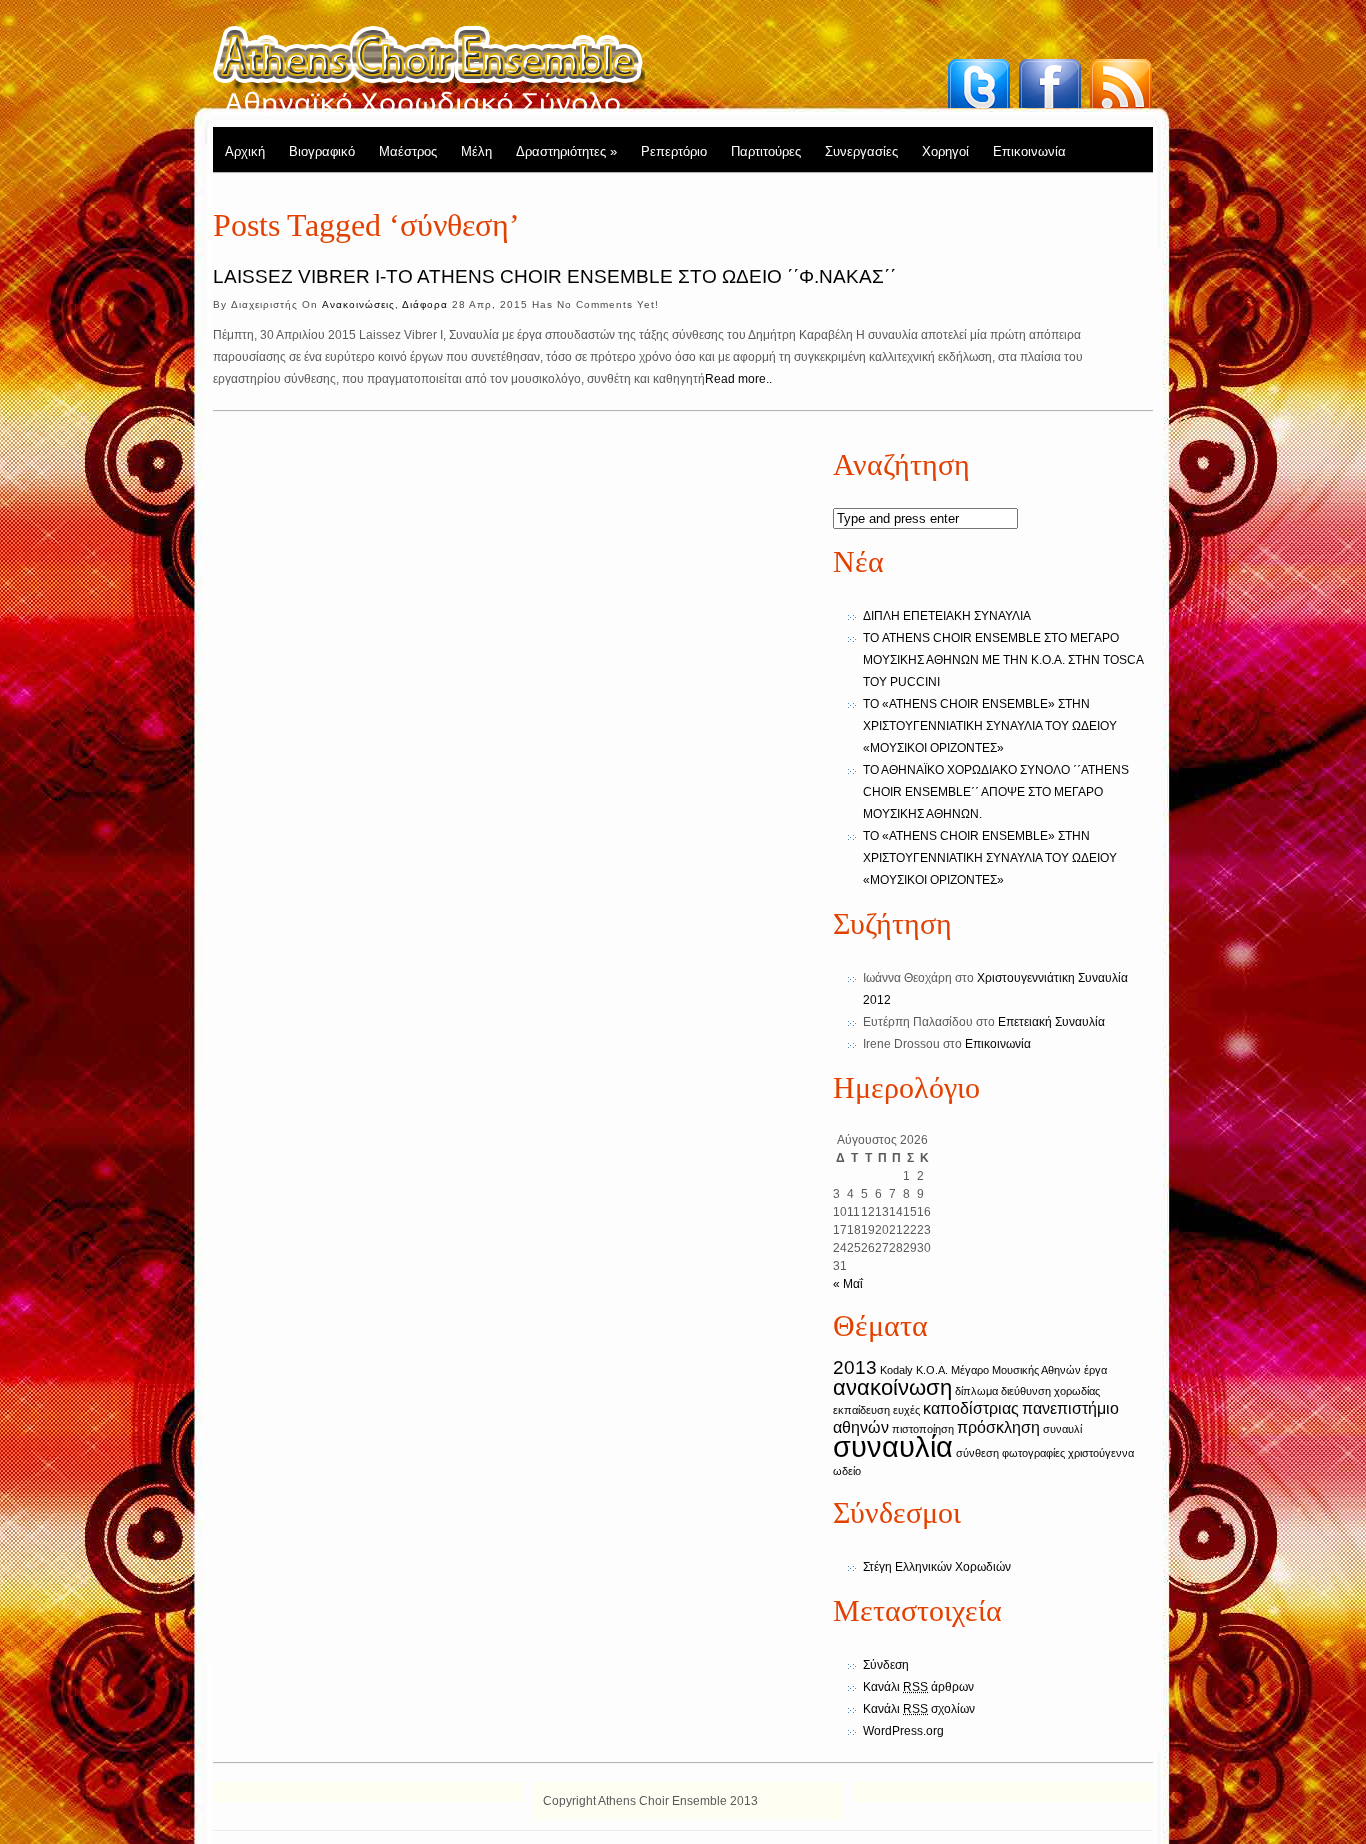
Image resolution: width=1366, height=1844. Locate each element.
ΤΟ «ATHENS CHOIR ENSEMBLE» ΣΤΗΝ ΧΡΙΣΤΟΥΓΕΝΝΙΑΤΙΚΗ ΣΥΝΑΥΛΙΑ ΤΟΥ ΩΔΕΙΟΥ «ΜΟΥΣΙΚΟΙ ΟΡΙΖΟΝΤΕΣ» (990, 726)
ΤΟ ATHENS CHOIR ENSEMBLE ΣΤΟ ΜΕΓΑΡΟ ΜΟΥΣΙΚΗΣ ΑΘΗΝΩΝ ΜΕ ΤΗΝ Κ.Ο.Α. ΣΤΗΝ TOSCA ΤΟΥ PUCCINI (1003, 660)
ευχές (906, 1410)
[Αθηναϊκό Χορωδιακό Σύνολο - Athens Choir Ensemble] (429, 70)
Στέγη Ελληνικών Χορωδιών (937, 1567)
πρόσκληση (998, 1427)
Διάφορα (425, 304)
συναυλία (893, 1446)
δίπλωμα (976, 1391)
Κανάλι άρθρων (918, 1687)
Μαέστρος (408, 151)
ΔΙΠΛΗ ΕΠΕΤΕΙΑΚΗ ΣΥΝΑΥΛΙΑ (947, 616)
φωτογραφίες (1033, 1453)
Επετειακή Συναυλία (1051, 1022)
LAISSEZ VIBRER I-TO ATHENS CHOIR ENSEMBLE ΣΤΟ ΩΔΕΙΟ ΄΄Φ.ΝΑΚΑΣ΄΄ (554, 276)
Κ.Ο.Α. (932, 1370)
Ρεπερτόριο (674, 151)
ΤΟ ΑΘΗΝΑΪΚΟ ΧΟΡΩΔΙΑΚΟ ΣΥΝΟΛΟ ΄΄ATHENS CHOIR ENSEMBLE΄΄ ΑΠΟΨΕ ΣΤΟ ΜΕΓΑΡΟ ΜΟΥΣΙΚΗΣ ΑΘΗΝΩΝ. (996, 792)
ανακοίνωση (892, 1387)
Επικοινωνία (1029, 151)
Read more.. (738, 379)
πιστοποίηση (923, 1429)
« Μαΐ (848, 1284)
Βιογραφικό (322, 151)
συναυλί (1062, 1429)
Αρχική (245, 151)
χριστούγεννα (1101, 1453)
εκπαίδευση (861, 1410)
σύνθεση (977, 1453)
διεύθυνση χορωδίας (1050, 1391)
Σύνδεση (886, 1665)
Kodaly (896, 1370)
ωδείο (847, 1471)
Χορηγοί (945, 151)
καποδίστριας (971, 1408)
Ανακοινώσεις (358, 304)
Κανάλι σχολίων (919, 1709)
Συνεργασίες (861, 151)
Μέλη (476, 151)
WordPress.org (903, 1731)
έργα (1095, 1370)
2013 (855, 1367)
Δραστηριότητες (566, 151)
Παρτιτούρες (766, 151)
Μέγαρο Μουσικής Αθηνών (1016, 1370)
